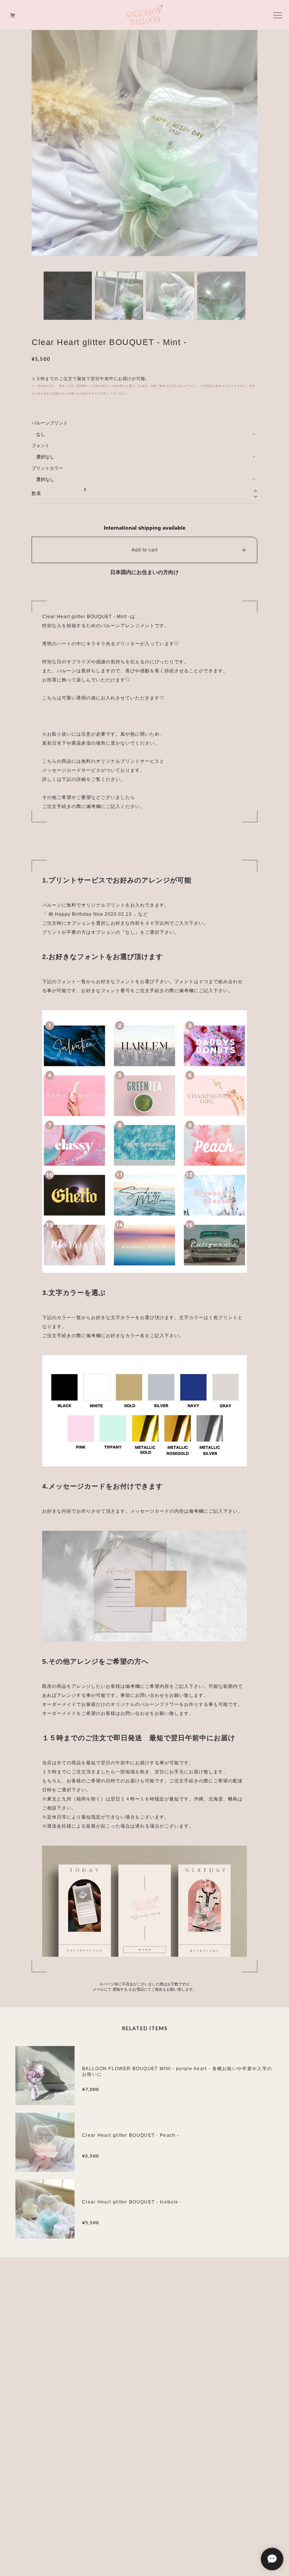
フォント (41, 446)
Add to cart (145, 550)
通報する (120, 1989)
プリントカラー (47, 468)
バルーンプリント (50, 423)
